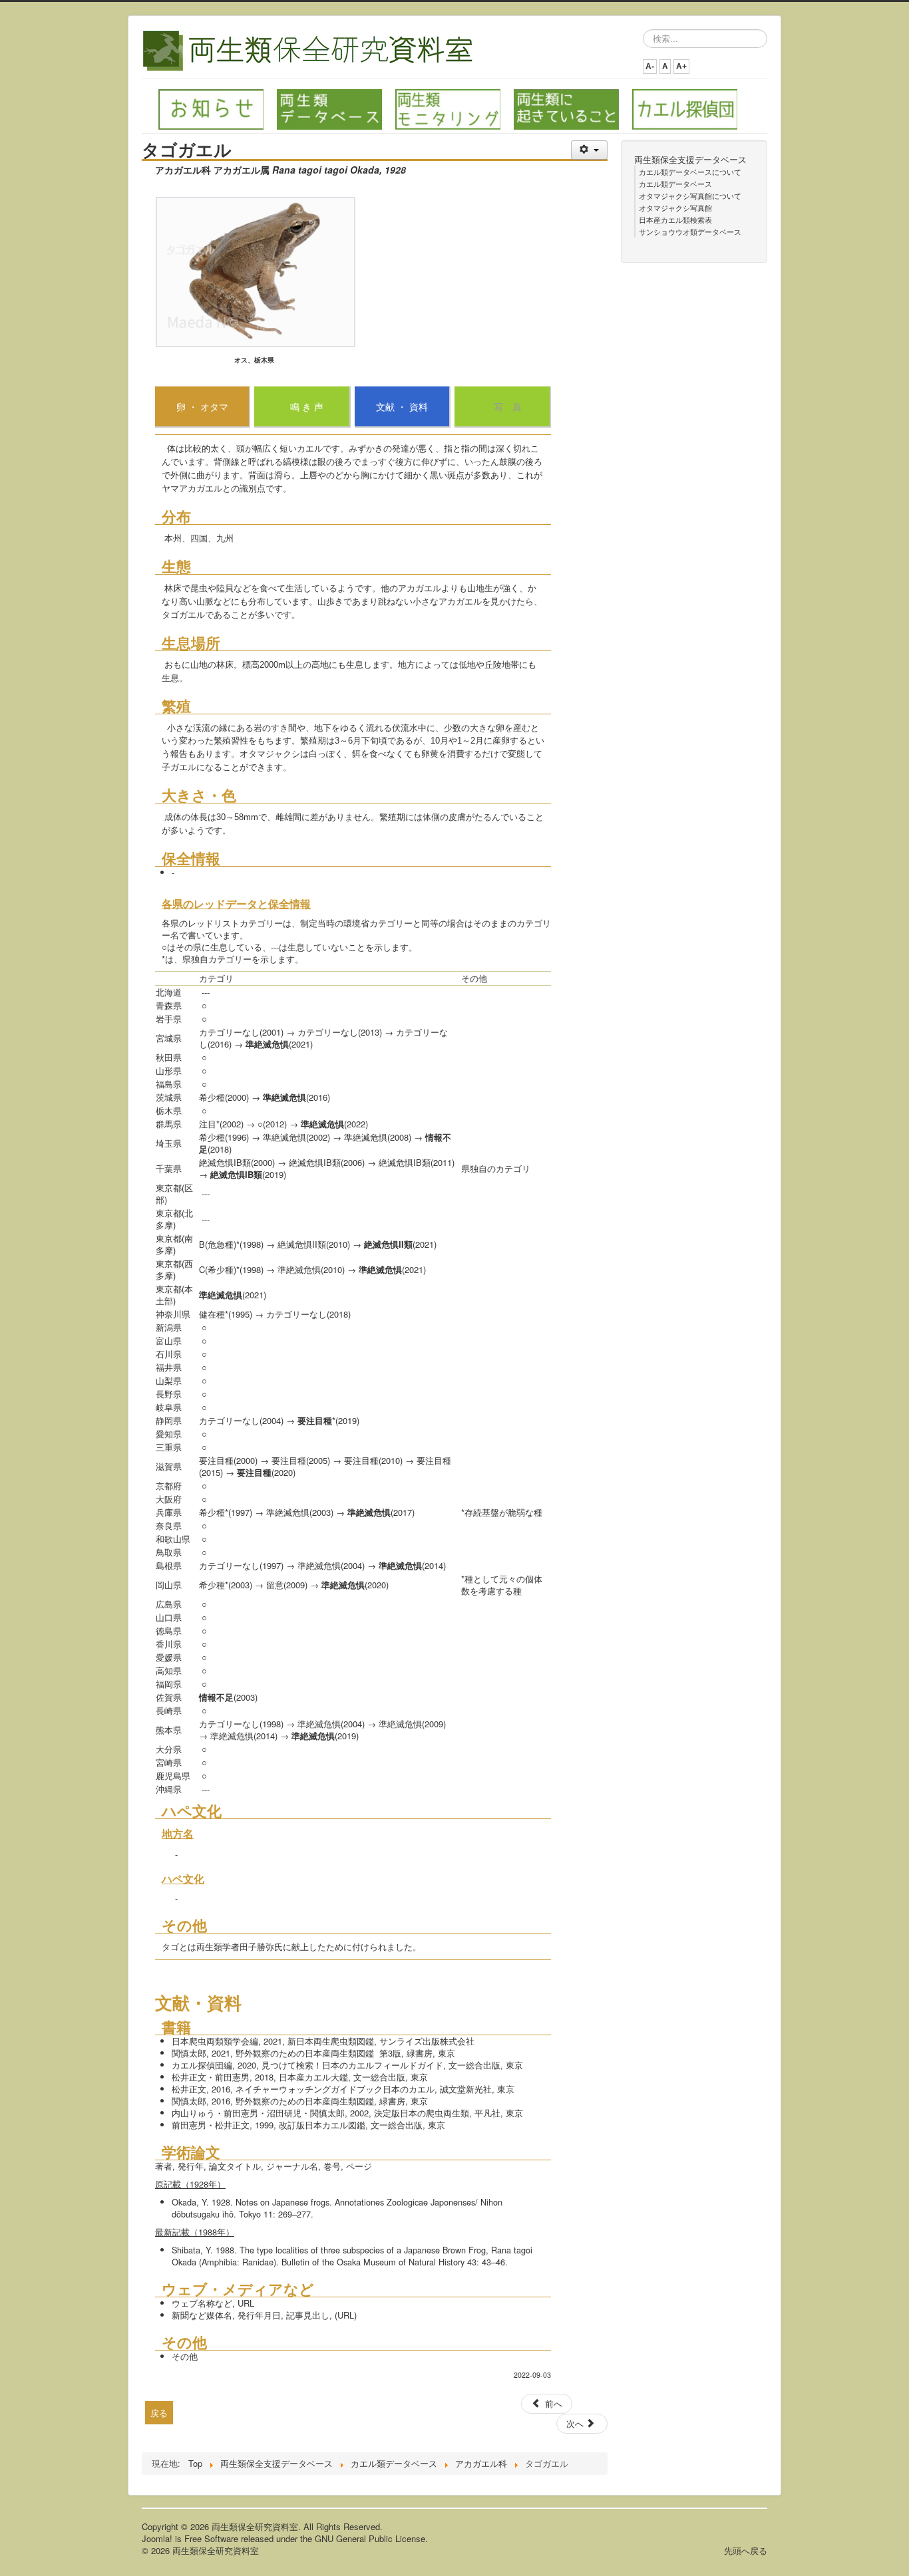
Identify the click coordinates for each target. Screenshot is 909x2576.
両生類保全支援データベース (690, 160)
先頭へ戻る (746, 2550)
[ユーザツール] (589, 150)
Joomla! (157, 2538)
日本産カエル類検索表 (675, 219)
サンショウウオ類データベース (690, 231)
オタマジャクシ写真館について (690, 196)
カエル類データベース (675, 184)
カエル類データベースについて (690, 172)
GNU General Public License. (371, 2538)
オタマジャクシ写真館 (675, 208)
